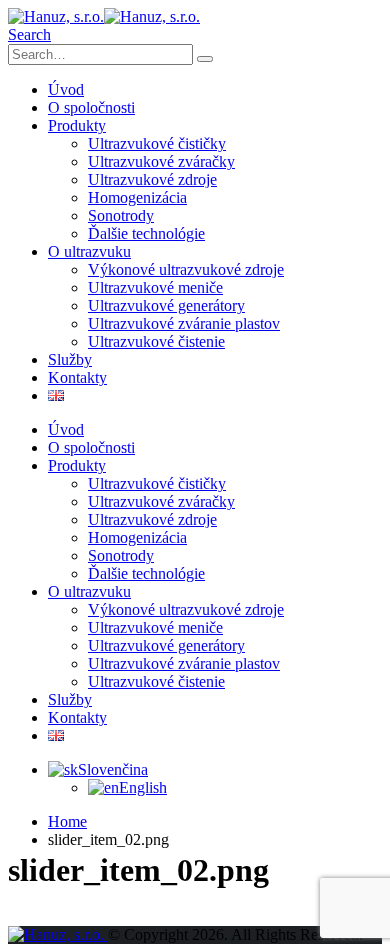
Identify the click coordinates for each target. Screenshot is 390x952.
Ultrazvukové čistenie (156, 341)
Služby (70, 359)
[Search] (205, 59)
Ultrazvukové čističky (157, 143)
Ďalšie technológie (146, 233)
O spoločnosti (91, 107)
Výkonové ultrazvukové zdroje (186, 269)
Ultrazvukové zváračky (161, 161)
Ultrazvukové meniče (155, 287)
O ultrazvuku (89, 251)
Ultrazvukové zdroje (152, 179)
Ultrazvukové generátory (166, 305)
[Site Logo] (104, 16)
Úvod (66, 89)
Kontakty (77, 377)
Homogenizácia (137, 197)
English (143, 787)
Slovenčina (113, 769)
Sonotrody (121, 215)
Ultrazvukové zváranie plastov (184, 323)
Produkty (77, 125)
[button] (29, 34)
